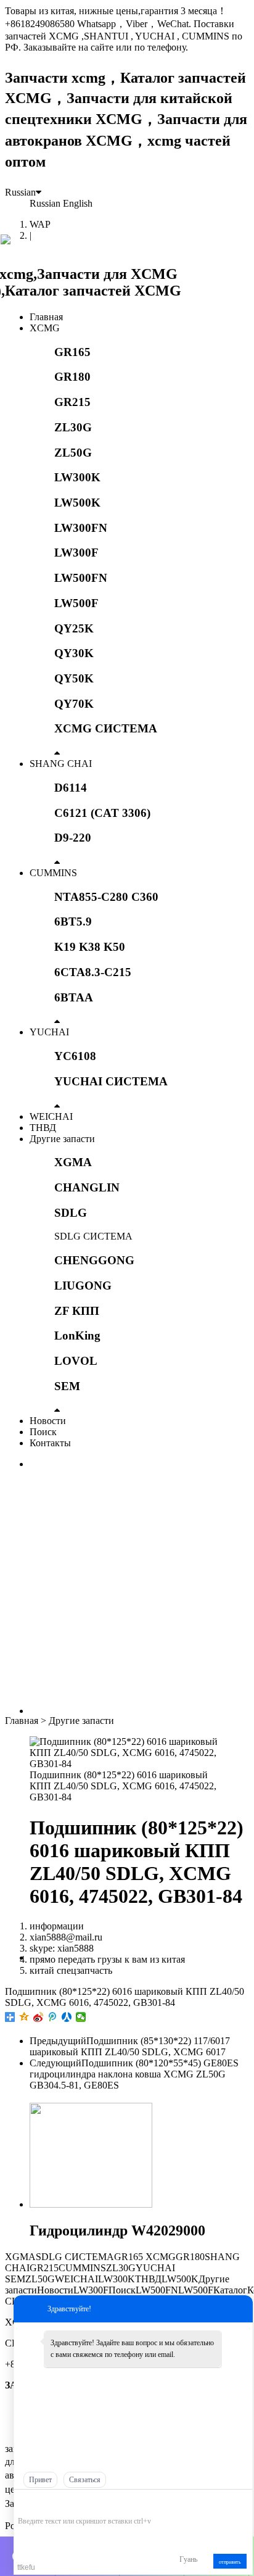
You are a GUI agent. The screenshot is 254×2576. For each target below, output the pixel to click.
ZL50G (73, 453)
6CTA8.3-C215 (93, 972)
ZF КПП (77, 1311)
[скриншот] (74, 2502)
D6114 (71, 788)
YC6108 (75, 1056)
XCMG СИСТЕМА (106, 728)
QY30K (74, 653)
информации (57, 1926)
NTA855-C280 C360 (106, 897)
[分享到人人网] (67, 2017)
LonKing (77, 1336)
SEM (67, 1386)
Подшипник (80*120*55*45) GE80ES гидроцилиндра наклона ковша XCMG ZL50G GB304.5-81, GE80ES (134, 2074)
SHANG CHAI (61, 764)
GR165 (72, 352)
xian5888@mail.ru (66, 1937)
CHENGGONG (94, 1260)
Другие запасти (62, 1139)
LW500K (77, 503)
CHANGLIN (87, 1187)
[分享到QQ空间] (24, 2017)
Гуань (188, 2559)
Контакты (50, 1443)
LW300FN (81, 528)
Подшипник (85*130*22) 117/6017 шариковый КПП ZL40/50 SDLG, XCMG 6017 (130, 2046)
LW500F (76, 603)
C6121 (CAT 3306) (102, 813)
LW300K (77, 477)
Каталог (230, 2290)
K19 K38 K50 (90, 947)
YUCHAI (49, 1032)
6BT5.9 (73, 921)
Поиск (43, 1432)
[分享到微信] (81, 2017)
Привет (40, 2480)
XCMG (45, 328)
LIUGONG (83, 1286)
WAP (40, 224)
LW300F (76, 553)
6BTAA (74, 997)
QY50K (74, 678)
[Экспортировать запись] (242, 2502)
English (78, 203)
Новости (48, 1421)
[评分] (42, 2504)
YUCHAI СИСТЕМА (111, 1081)
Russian (20, 192)
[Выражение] (24, 2503)
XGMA (73, 1162)
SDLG (71, 1213)
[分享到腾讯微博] (53, 2017)
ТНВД (43, 1128)
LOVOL (76, 1361)
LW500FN (81, 578)
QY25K (74, 628)
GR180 (72, 377)
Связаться (85, 2480)
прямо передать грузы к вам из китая (107, 1959)
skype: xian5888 (62, 1948)
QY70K (74, 704)
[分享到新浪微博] (39, 2017)
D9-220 (73, 838)
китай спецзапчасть (71, 1970)
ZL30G (73, 427)
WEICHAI (51, 1116)
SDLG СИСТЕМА (93, 1236)
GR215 (72, 402)
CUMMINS (53, 873)
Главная (46, 317)
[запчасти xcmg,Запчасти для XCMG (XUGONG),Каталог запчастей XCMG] (127, 291)
